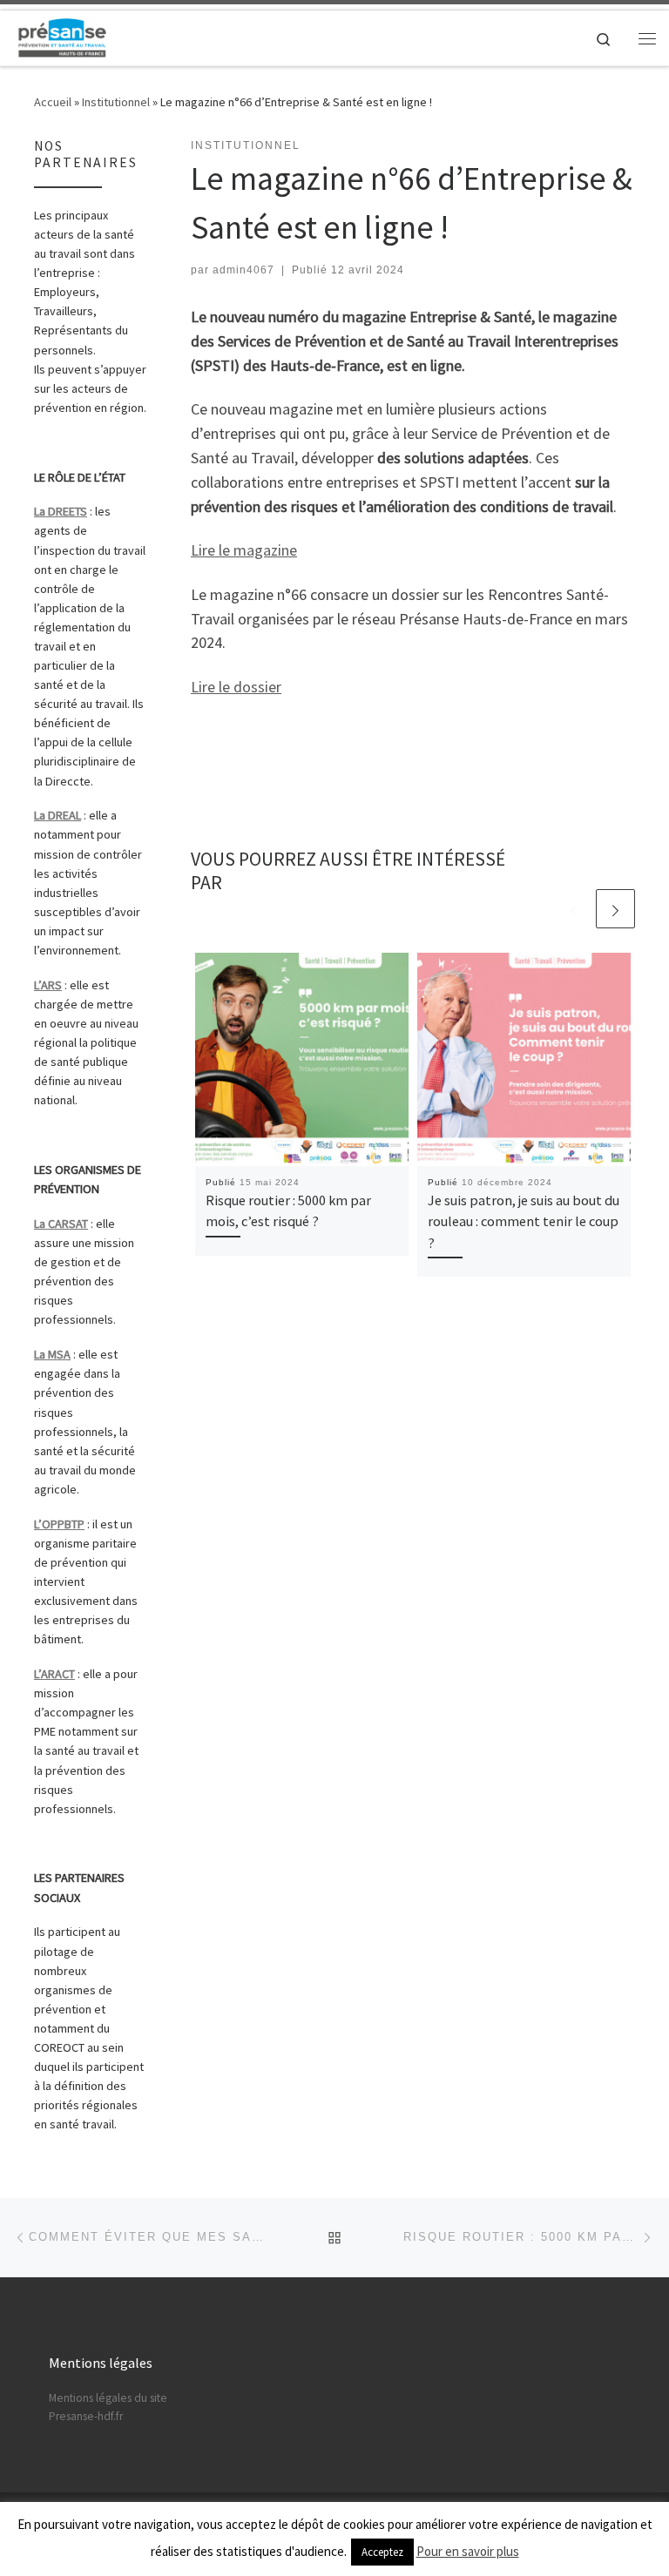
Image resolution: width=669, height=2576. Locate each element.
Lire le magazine (244, 550)
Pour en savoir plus (468, 2551)
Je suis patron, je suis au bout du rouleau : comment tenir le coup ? (524, 1221)
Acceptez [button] (382, 2552)
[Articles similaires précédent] (574, 909)
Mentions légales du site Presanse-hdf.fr (108, 2407)
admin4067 (243, 270)
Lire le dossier (236, 687)
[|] (62, 36)
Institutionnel (116, 102)
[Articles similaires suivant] (615, 909)
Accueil (53, 102)
